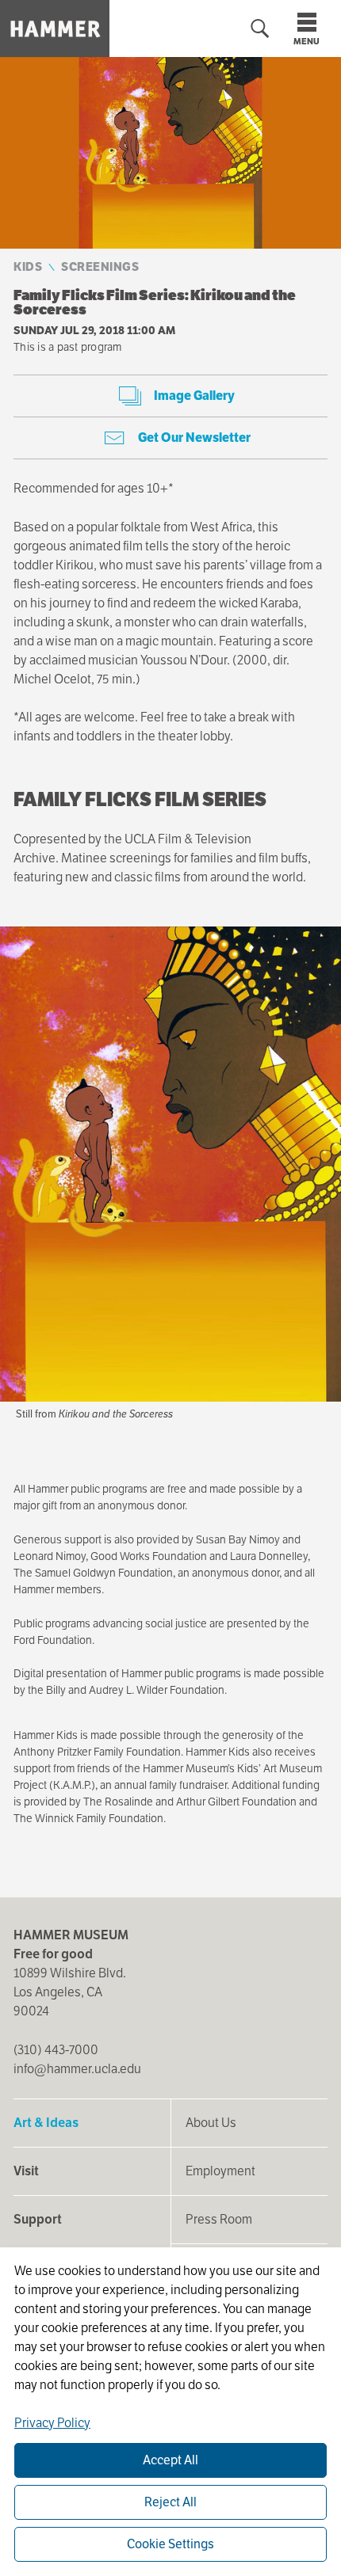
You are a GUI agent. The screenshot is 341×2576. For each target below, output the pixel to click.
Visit (26, 2171)
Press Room (219, 2219)
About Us (211, 2123)
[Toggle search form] (260, 29)
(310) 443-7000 (56, 2050)
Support (38, 2219)
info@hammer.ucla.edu (77, 2069)
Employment (220, 2171)
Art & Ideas (46, 2123)
